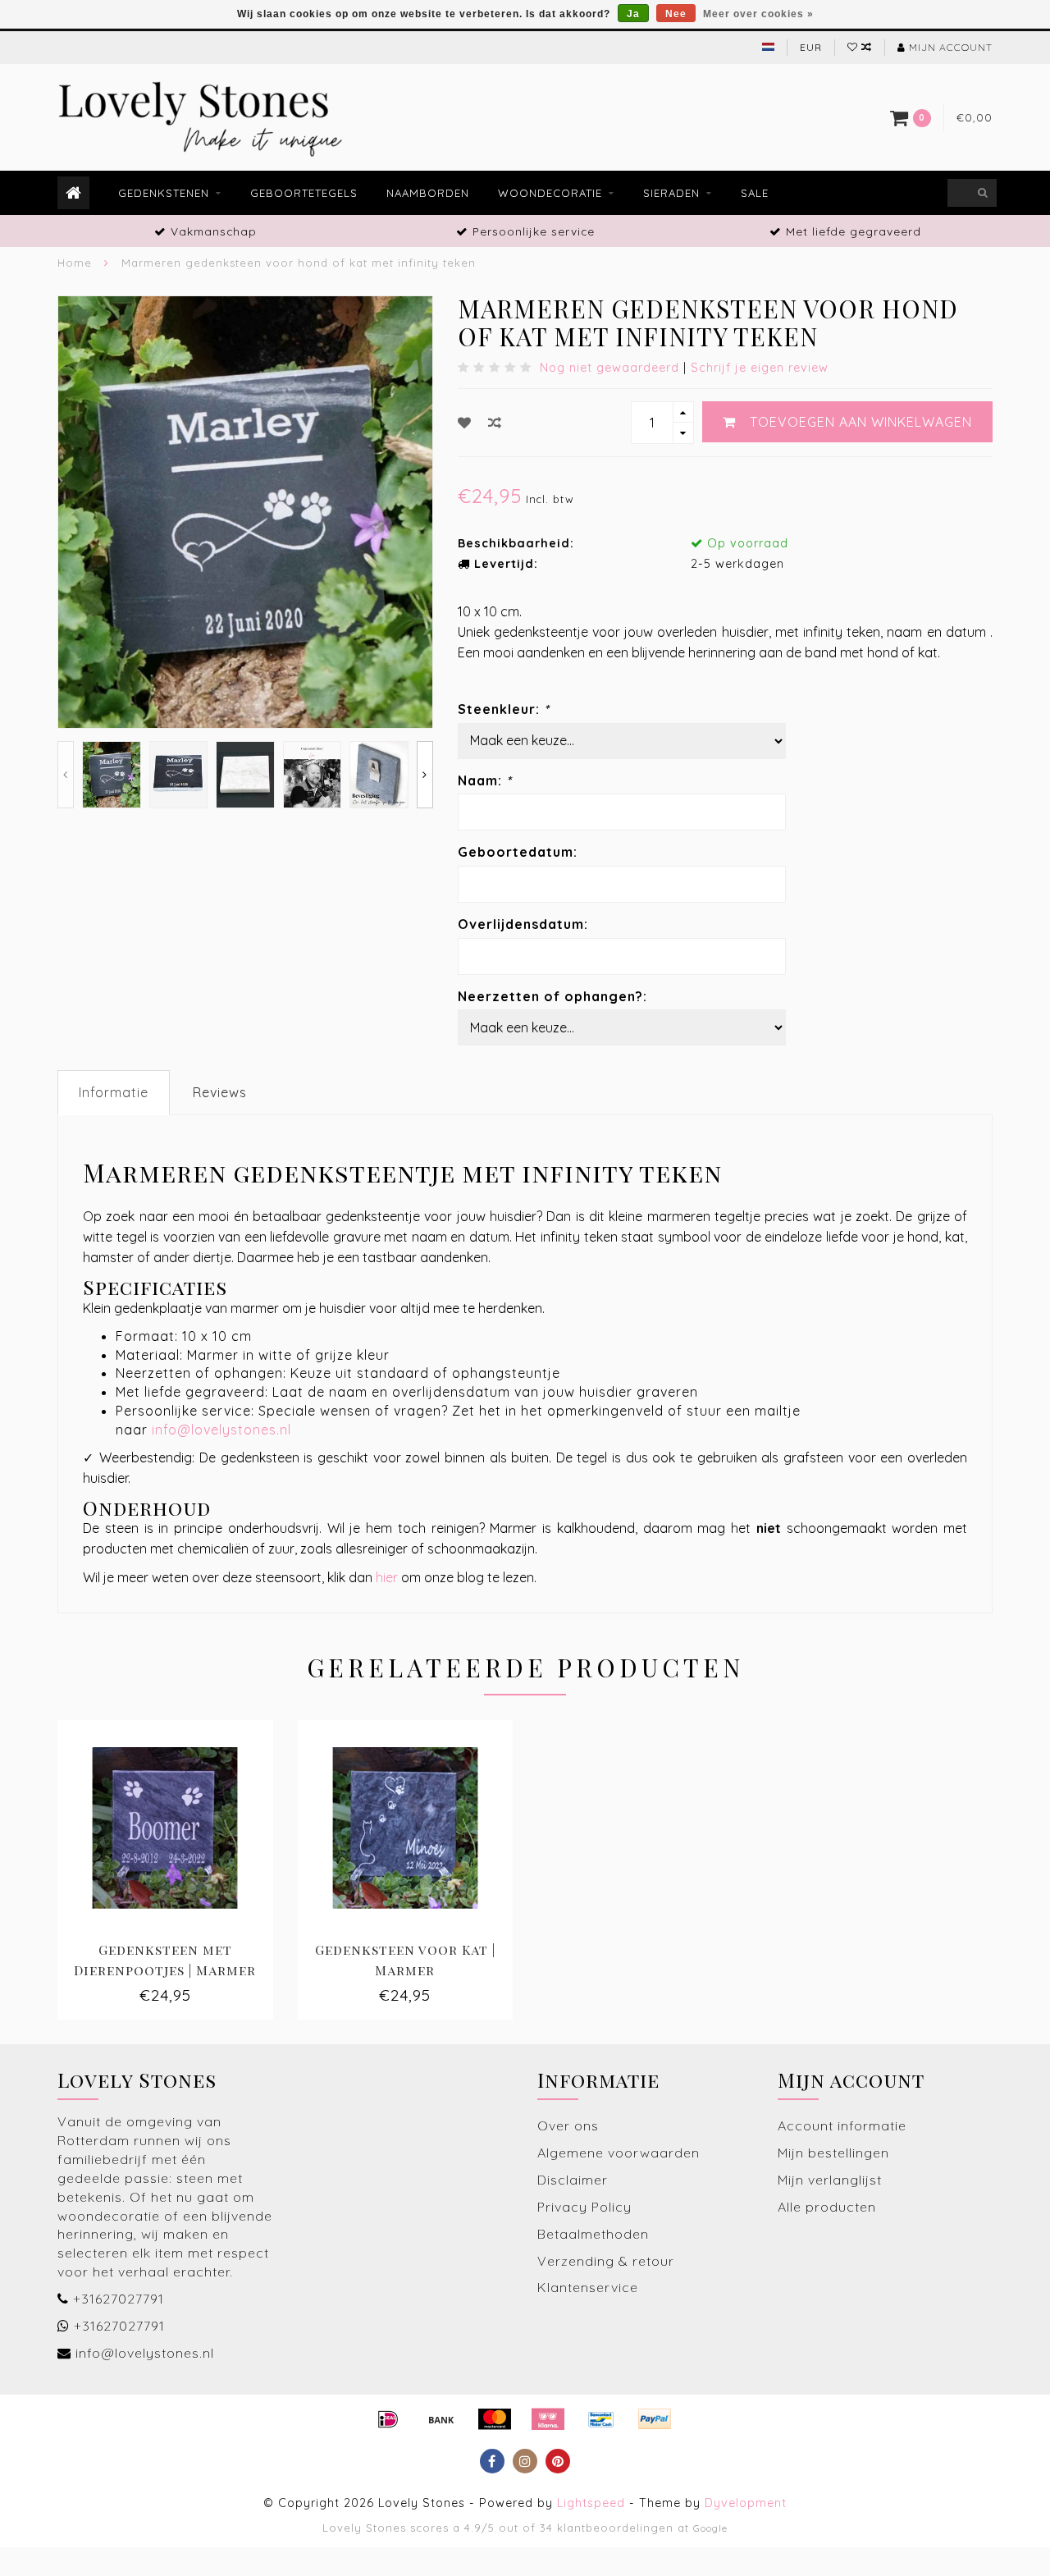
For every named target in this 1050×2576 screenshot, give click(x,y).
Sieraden (671, 193)
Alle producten (827, 2207)
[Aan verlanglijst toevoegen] (465, 423)
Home (75, 263)
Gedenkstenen (164, 193)
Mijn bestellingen (833, 2153)
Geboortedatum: (518, 852)
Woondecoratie (550, 193)
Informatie (114, 1092)
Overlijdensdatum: (523, 924)
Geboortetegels (304, 193)
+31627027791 (119, 2299)
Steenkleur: (504, 709)
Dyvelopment (746, 2503)
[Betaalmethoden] (388, 2419)
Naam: (485, 780)
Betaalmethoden (593, 2234)
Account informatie (842, 2125)
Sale (755, 193)
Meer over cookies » (758, 14)
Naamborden (428, 193)
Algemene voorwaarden (619, 2153)
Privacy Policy (584, 2207)
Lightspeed (591, 2503)
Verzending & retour (606, 2261)
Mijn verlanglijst (830, 2180)
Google (710, 2528)
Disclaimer (573, 2180)
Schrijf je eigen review (760, 368)
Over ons (568, 2125)
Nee (676, 14)
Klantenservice (588, 2287)
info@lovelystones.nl (221, 1430)
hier (387, 1577)
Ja (633, 14)
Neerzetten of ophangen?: (552, 996)
